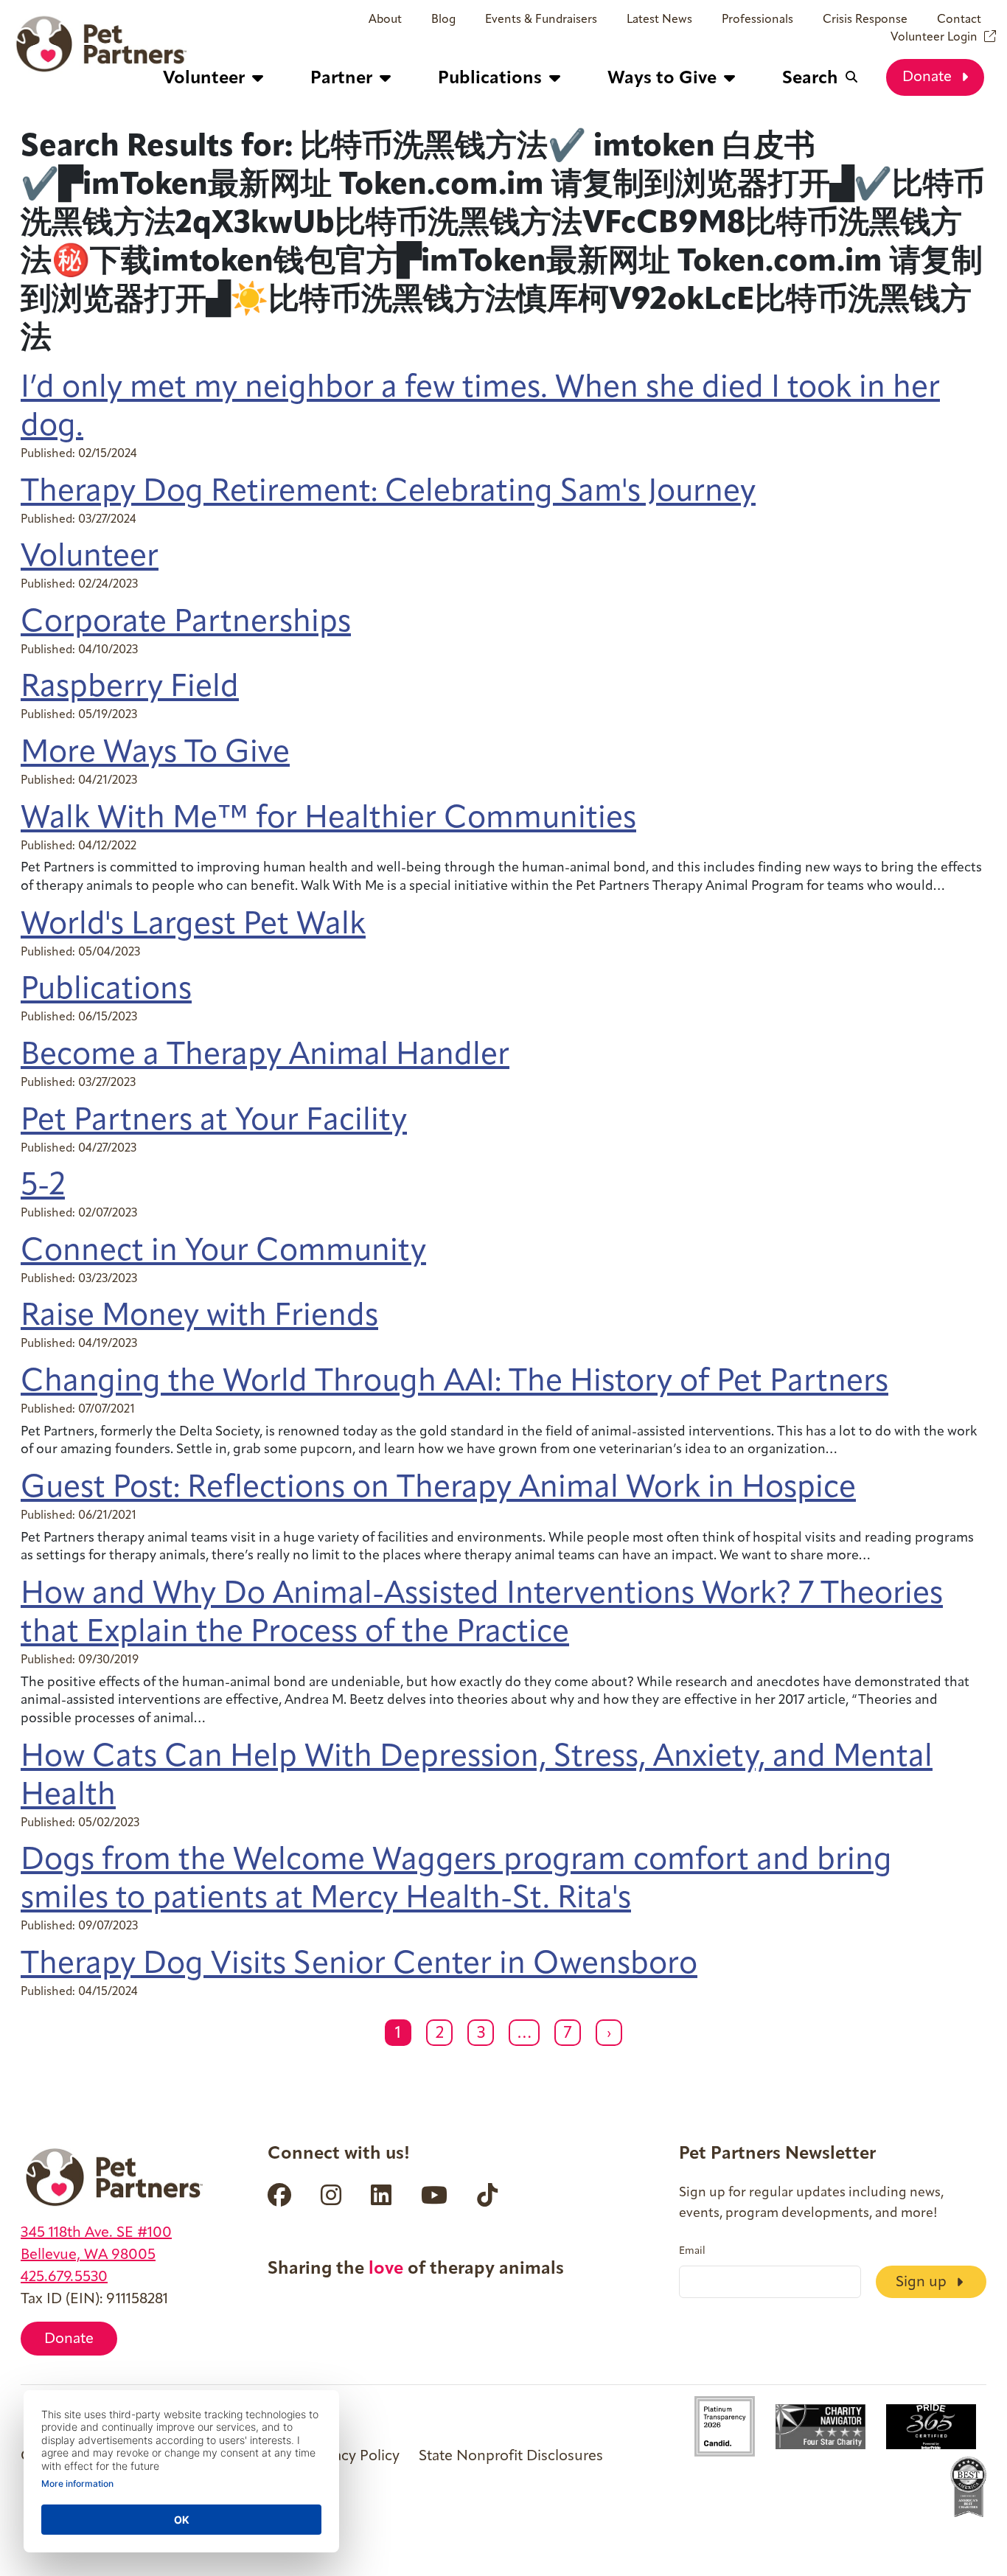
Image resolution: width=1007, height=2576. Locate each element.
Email (692, 2252)
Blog (443, 20)
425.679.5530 (64, 2277)
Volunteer (90, 558)
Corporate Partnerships (186, 623)
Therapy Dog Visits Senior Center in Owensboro (359, 1965)
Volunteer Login (934, 38)
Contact (959, 20)
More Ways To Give (155, 754)
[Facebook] (279, 2195)
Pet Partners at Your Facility (214, 1122)
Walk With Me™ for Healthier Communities (328, 819)
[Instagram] (331, 2195)
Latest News (659, 20)
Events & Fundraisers (541, 20)
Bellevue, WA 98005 (88, 2255)
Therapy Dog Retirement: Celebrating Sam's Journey (388, 493)
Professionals (757, 20)
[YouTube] (434, 2195)
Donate (929, 77)
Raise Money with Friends (199, 1317)
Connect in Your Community (223, 1252)
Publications (106, 991)
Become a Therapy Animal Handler (265, 1056)
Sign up (923, 2283)
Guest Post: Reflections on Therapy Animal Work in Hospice (438, 1489)
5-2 (43, 1187)
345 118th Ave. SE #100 (96, 2233)
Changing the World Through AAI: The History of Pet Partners (454, 1383)
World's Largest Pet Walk (193, 926)
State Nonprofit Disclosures (511, 2457)
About (385, 20)
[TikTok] (487, 2195)
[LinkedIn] (381, 2195)
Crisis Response (865, 20)
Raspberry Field (130, 688)
